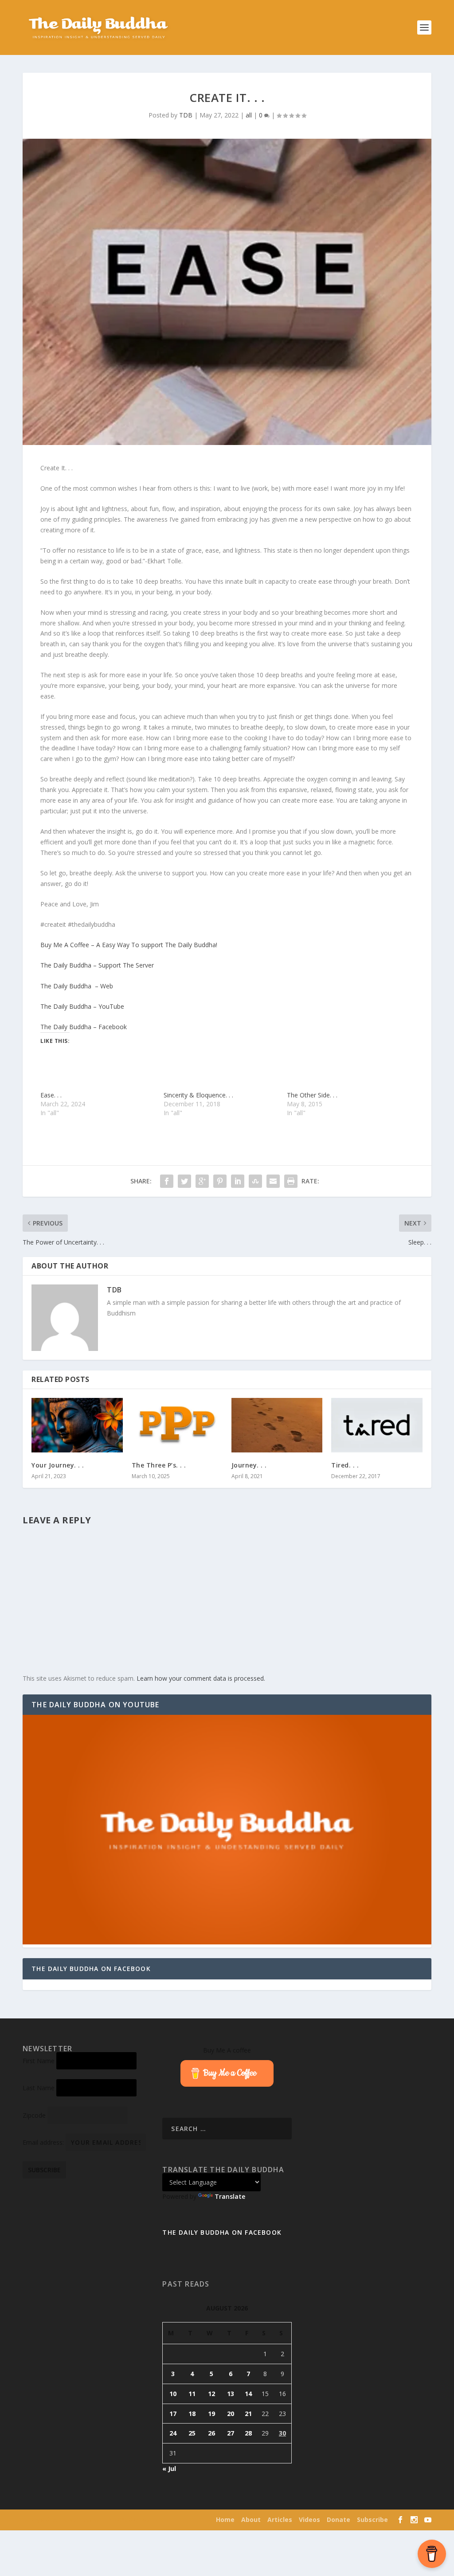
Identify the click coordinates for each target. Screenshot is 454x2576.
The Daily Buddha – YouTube (82, 1006)
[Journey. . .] (277, 1425)
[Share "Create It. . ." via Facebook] (167, 1181)
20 (231, 2414)
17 (173, 2414)
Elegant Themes (80, 2520)
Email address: (44, 2142)
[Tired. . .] (377, 1425)
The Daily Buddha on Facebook (91, 1969)
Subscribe (372, 2519)
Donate (339, 2519)
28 (248, 2433)
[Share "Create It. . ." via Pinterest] (220, 1181)
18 (192, 2414)
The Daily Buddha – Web (77, 986)
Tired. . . (345, 1465)
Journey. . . (249, 1465)
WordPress (156, 2520)
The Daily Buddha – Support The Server (97, 965)
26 (211, 2433)
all (249, 115)
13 (231, 2394)
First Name (39, 2061)
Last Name (39, 2088)
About (251, 2519)
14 (248, 2394)
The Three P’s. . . (159, 1465)
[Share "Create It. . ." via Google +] (202, 1181)
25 (192, 2433)
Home (225, 2519)
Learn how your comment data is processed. (201, 1678)
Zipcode (34, 2115)
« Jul (169, 2469)
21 (248, 2414)
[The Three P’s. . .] (177, 1425)
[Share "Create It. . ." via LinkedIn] (238, 1181)
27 (231, 2433)
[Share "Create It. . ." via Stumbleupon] (255, 1181)
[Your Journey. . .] (77, 1425)
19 (211, 2414)
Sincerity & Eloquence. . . (198, 1095)
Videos (309, 2519)
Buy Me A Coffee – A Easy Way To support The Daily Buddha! (129, 945)
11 (192, 2394)
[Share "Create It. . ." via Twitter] (184, 1181)
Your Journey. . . (58, 1465)
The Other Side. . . (312, 1095)
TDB (186, 115)
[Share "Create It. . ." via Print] (291, 1181)
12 (211, 2394)
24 (173, 2433)
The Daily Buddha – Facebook (84, 1027)
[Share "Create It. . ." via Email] (273, 1181)
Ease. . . (51, 1095)
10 (173, 2394)
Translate (230, 2196)
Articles (280, 2519)
